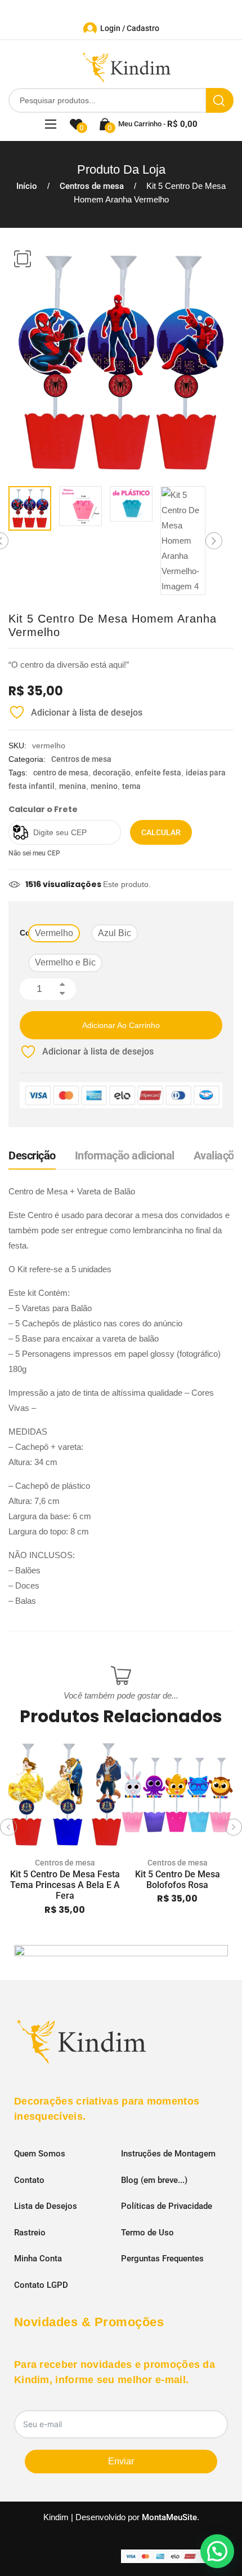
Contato (29, 2180)
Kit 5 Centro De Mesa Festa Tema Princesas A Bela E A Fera (65, 1885)
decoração (112, 773)
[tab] (32, 1158)
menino (104, 786)
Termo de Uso (147, 2233)
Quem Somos (40, 2154)
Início (27, 186)
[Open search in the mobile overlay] (121, 100)
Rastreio (30, 2233)
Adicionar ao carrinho (121, 1025)
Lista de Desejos (46, 2206)
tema (131, 786)
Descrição (32, 1155)
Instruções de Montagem (168, 2154)
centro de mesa (61, 773)
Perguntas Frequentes (162, 2259)
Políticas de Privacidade (167, 2206)
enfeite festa (158, 773)
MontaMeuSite (169, 2517)
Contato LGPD (41, 2285)
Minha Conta (38, 2259)
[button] (23, 259)
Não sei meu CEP (34, 853)
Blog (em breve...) (154, 2180)
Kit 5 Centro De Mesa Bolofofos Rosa (178, 1880)
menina (73, 786)
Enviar (121, 2461)
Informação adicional (125, 1155)
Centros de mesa (92, 186)
